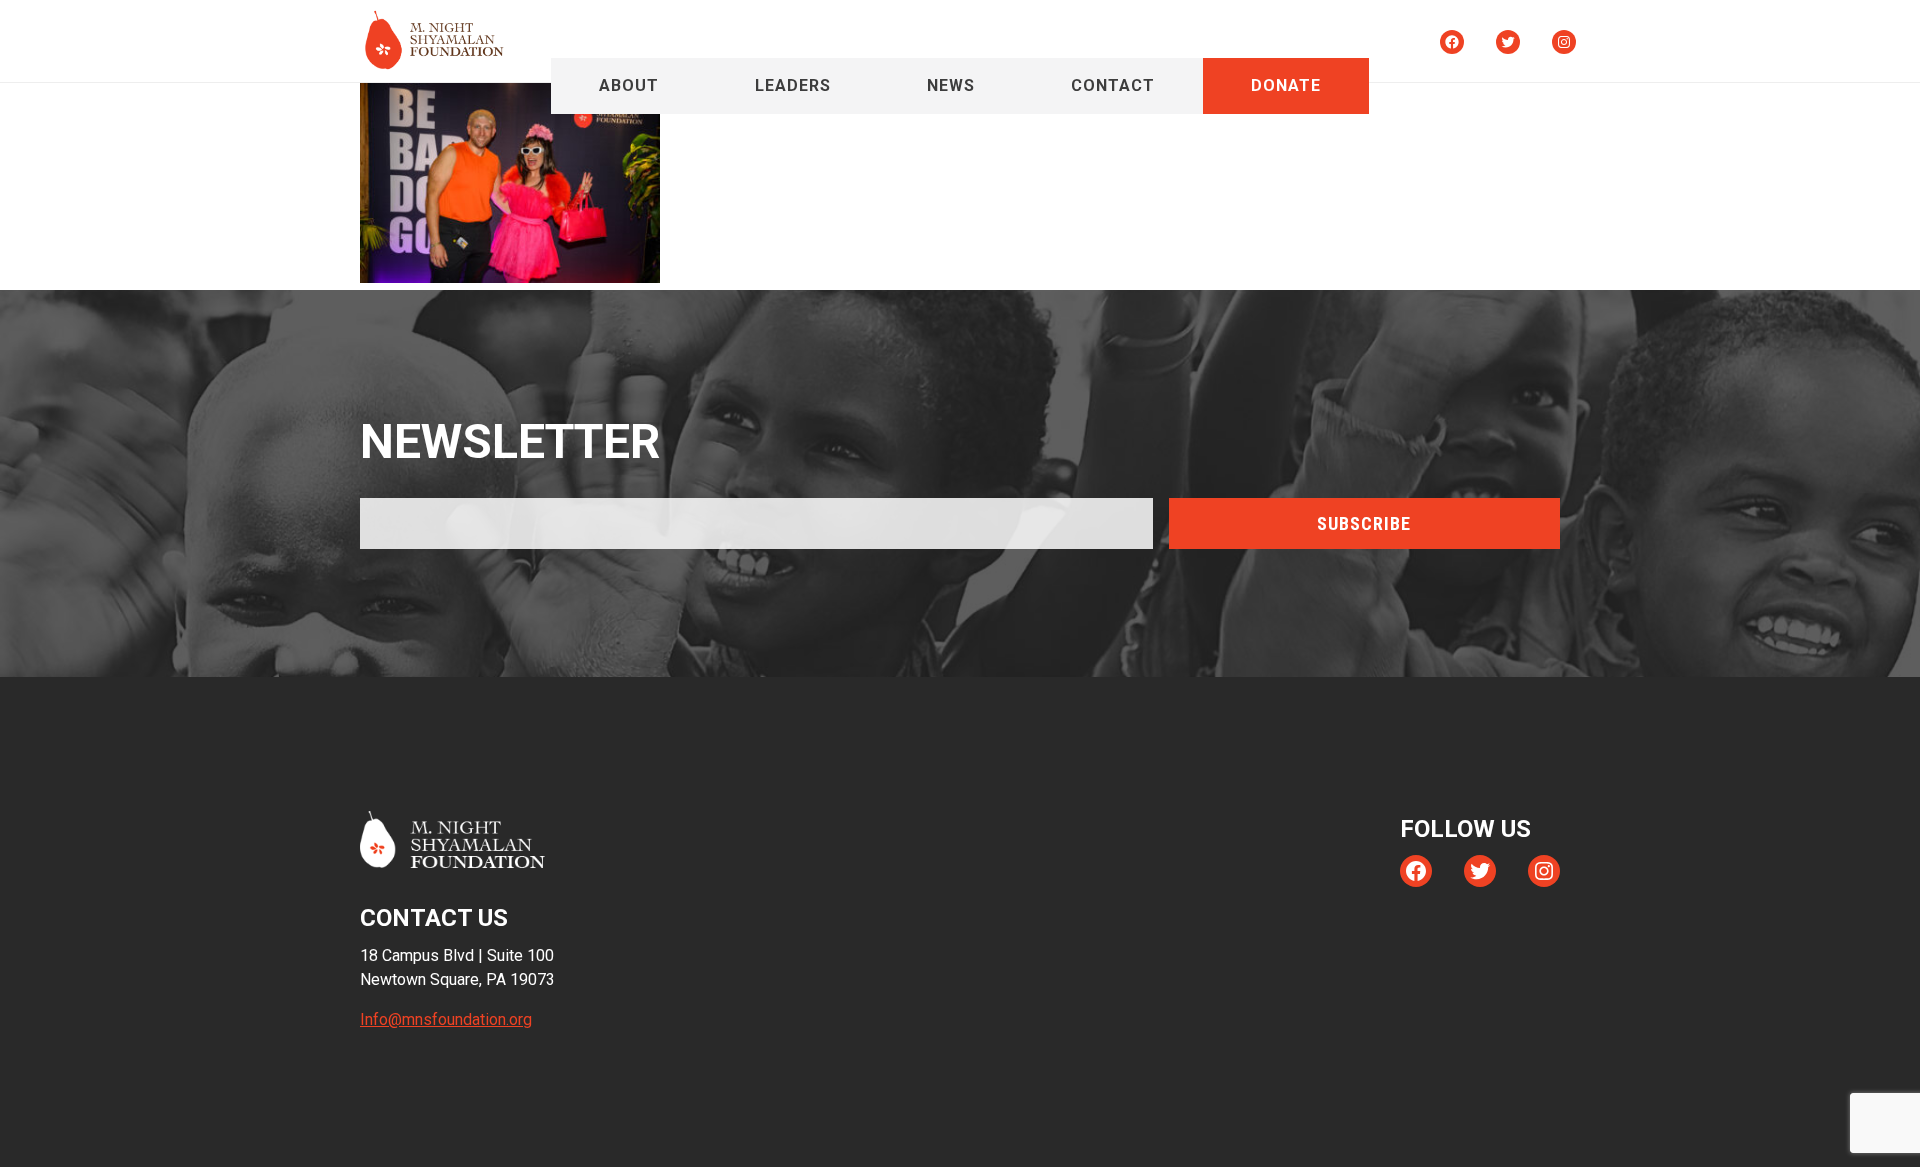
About (629, 85)
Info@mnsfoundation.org (446, 1019)
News (951, 85)
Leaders (793, 85)
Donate (1286, 85)
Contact (1113, 85)
